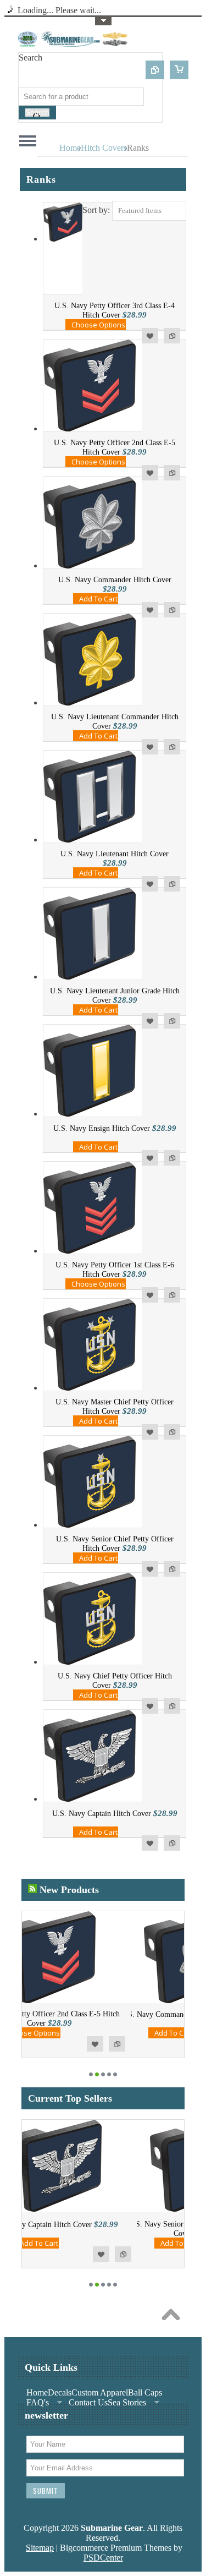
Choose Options (98, 325)
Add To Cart (98, 599)
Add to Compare (172, 336)
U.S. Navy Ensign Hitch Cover (102, 1128)
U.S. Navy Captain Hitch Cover (102, 1814)
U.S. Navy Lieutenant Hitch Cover (115, 854)
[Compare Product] (155, 70)
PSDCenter (103, 2558)
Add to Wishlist (150, 336)
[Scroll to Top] (174, 2317)
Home (70, 148)
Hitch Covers (104, 148)
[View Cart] (179, 70)
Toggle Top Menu (103, 21)
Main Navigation (28, 141)
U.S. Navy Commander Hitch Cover (115, 580)
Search (30, 58)
